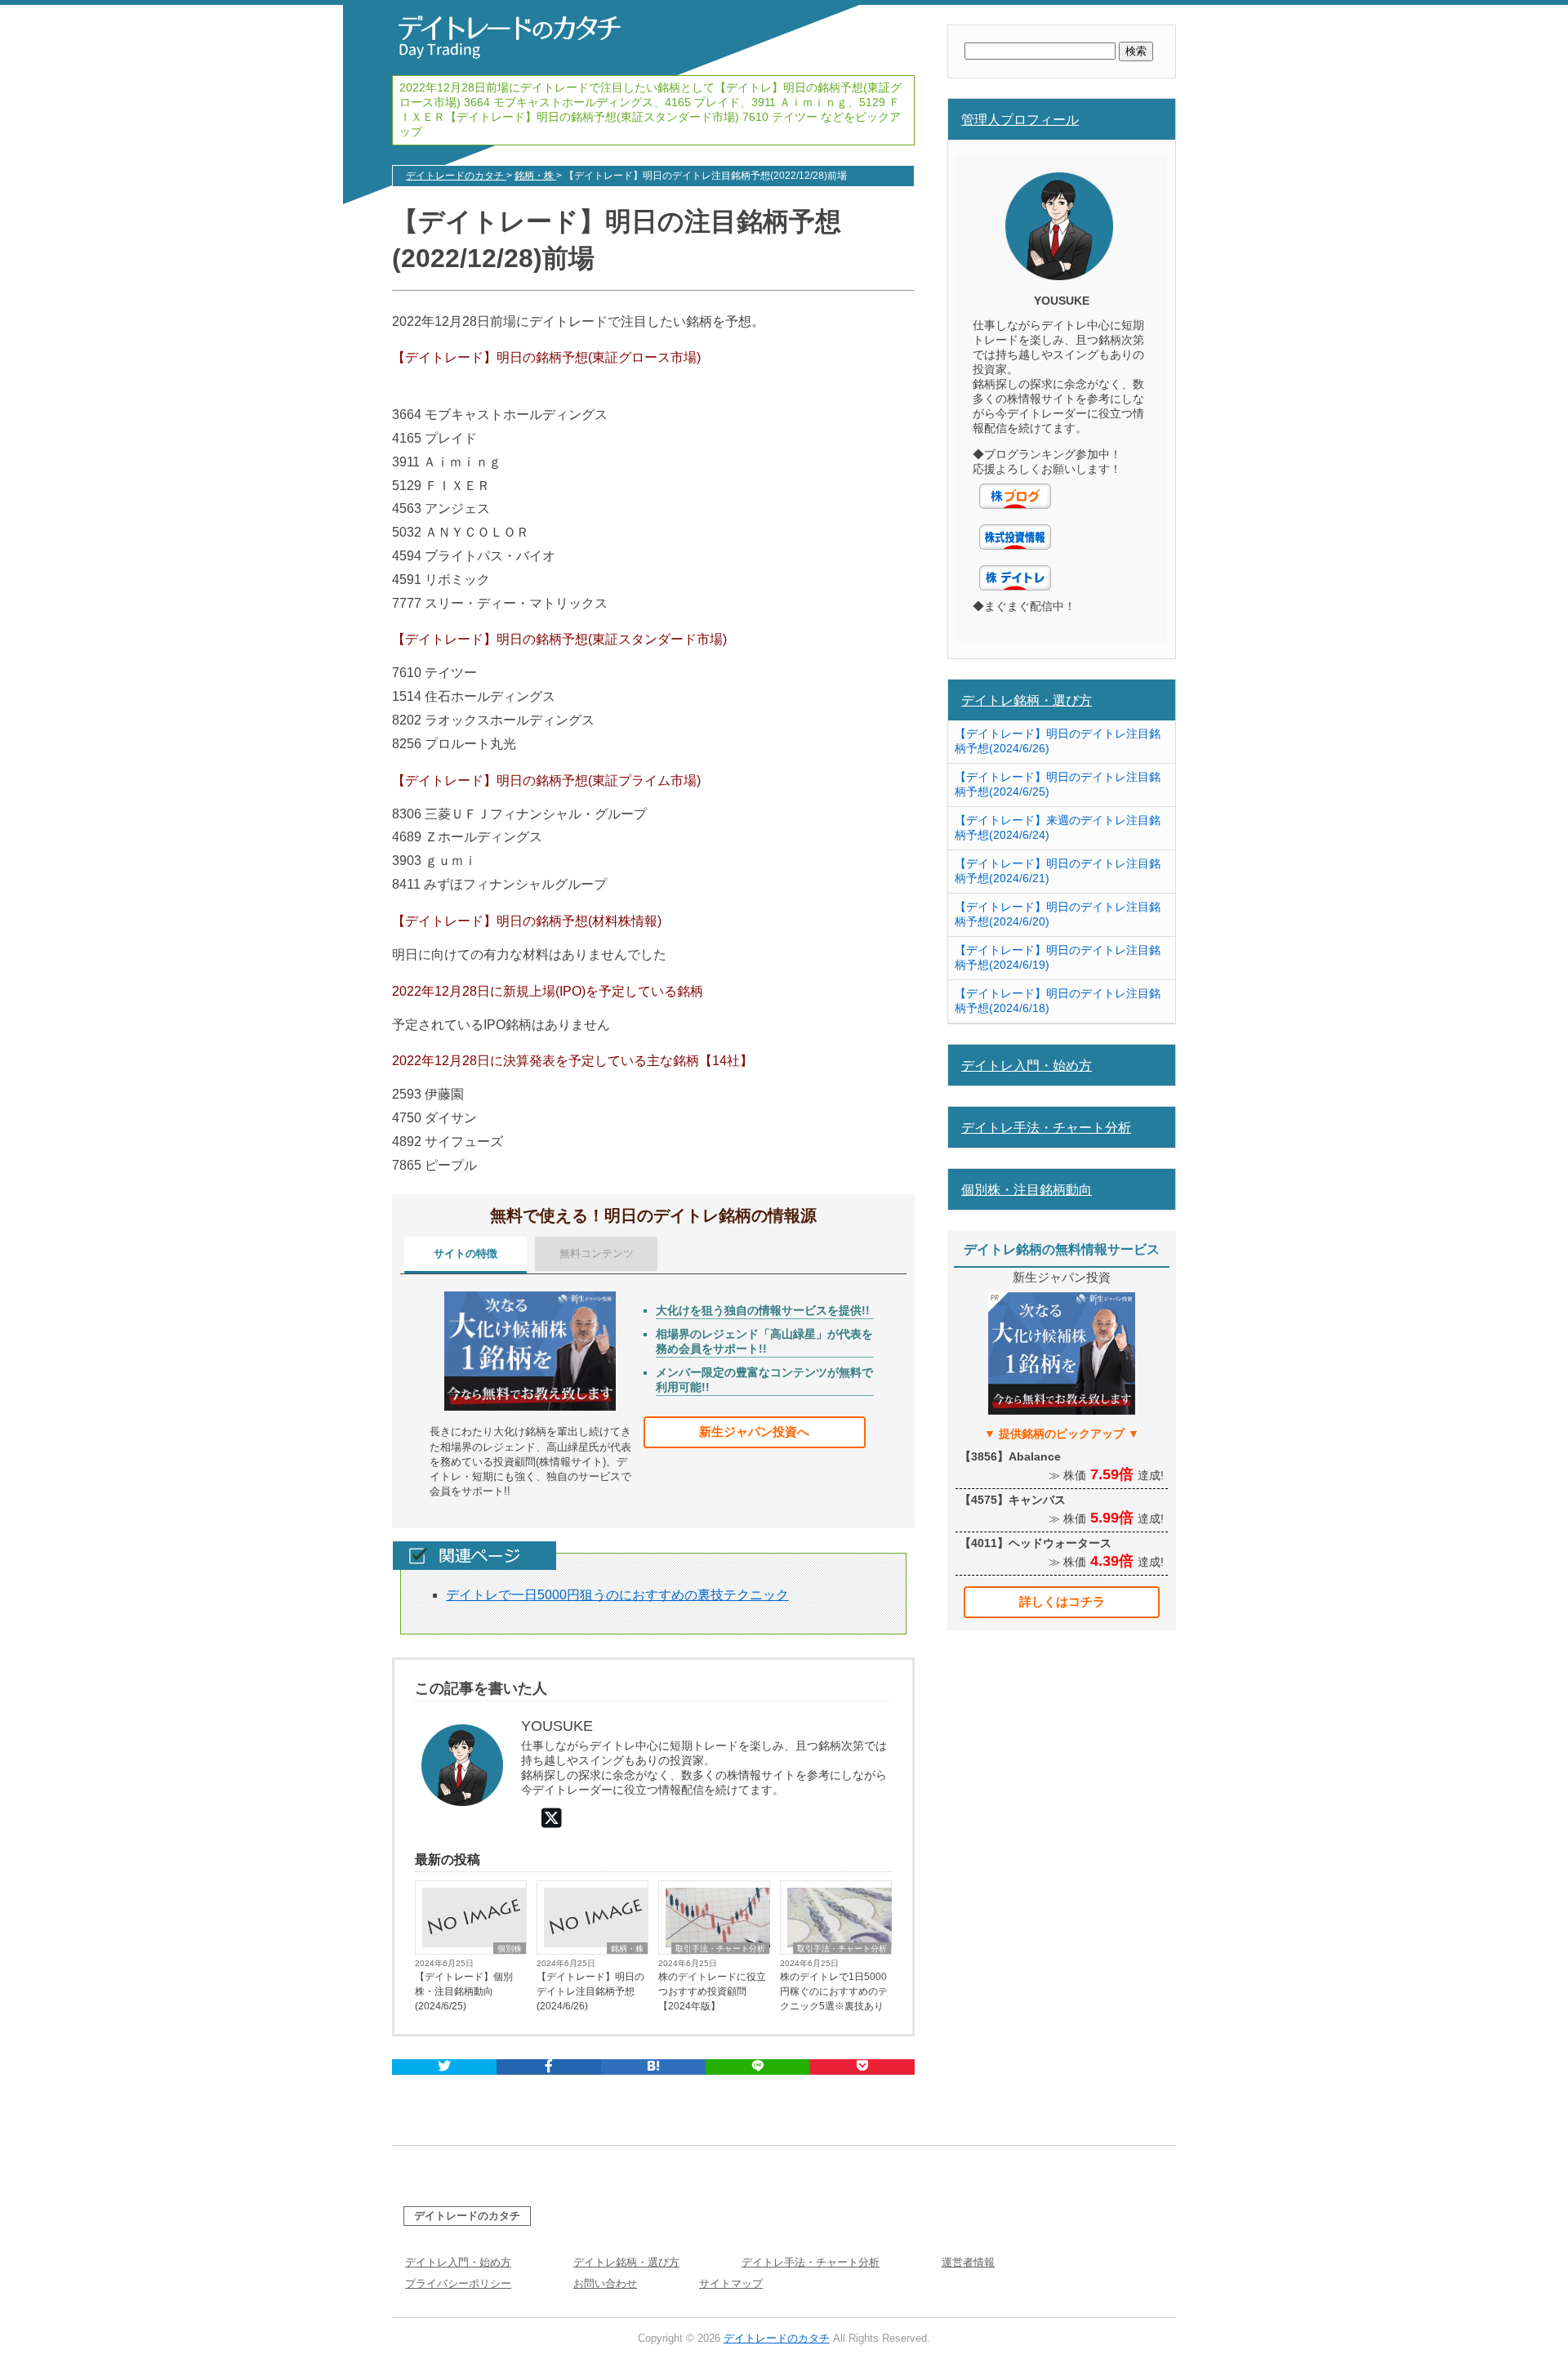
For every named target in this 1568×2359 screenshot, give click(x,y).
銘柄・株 (627, 1949)
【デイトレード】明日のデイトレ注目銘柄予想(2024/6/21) (1058, 871)
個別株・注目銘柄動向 (1027, 1189)
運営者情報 (968, 2262)
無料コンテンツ (597, 1253)
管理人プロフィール (1020, 119)
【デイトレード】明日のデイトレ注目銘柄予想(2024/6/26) (590, 1991)
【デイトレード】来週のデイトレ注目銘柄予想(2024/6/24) (1058, 827)
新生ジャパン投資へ (754, 1431)
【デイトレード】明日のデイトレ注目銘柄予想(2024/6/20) (1058, 914)
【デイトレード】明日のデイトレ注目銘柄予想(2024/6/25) (1058, 784)
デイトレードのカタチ (467, 2216)
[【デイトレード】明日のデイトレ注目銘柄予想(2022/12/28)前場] (653, 2067)
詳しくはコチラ (1062, 1601)
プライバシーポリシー (458, 2283)
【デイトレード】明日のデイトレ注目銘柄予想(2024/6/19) (1058, 957)
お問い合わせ (605, 2283)
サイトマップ (731, 2283)
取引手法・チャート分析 (720, 1949)
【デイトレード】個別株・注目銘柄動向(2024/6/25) (464, 1991)
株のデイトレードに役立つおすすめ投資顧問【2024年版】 (712, 1991)
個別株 (510, 1949)
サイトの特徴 (465, 1253)
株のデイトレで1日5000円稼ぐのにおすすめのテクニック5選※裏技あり (834, 1991)
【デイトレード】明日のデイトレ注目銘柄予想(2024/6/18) (1058, 1001)
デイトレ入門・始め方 (1027, 1065)
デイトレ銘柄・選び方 (1027, 700)
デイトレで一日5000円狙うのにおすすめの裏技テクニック (617, 1595)
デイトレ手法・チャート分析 (1046, 1127)
